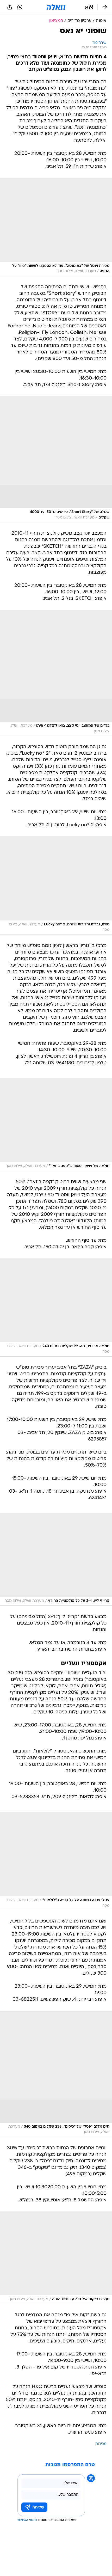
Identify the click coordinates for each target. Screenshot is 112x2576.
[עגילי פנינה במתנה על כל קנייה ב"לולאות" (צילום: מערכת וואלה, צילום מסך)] (56, 1861)
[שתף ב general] (10, 7)
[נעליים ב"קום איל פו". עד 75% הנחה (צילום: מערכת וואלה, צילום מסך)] (56, 2258)
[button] (89, 7)
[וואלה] (56, 7)
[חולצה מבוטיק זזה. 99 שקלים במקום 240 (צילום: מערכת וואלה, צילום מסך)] (56, 1307)
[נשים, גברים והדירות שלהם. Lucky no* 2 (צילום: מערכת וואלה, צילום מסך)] (56, 885)
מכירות (101, 2444)
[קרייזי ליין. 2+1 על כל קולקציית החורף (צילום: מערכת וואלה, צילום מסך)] (56, 1559)
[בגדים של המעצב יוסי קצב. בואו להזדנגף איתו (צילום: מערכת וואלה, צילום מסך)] (56, 673)
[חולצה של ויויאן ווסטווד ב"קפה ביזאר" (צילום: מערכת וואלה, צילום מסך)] (56, 1125)
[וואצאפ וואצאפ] (20, 7)
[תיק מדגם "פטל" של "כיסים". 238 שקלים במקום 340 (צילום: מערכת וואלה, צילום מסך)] (56, 2074)
